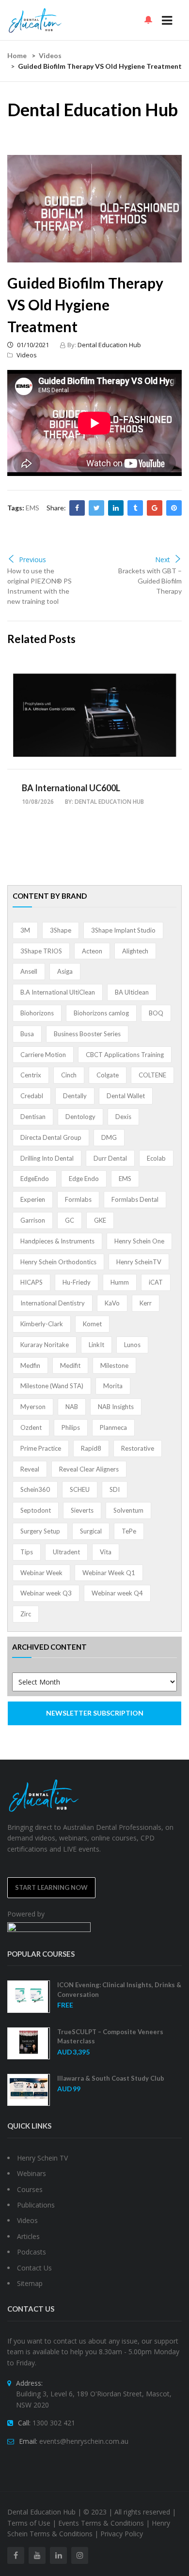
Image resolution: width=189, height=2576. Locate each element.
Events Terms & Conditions (101, 2523)
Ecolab (156, 1158)
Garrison (33, 1220)
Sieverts (82, 1510)
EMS (32, 508)
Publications (36, 2205)
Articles (28, 2236)
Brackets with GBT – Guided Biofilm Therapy (150, 581)
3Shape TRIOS (41, 951)
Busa (27, 1034)
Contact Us (34, 2268)
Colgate (108, 1075)
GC (70, 1220)
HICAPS (31, 1282)
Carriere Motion (43, 1055)
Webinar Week (41, 1573)
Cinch (69, 1075)
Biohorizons (37, 1013)
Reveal (30, 1469)
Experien (33, 1199)
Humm (120, 1282)
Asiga (65, 971)
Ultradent (66, 1552)
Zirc (26, 1614)
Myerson (33, 1407)
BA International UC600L (71, 788)
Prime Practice (41, 1448)
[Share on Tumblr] (135, 508)
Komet (92, 1324)
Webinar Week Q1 (109, 1573)
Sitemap (30, 2283)
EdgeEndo (35, 1179)
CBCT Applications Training (125, 1055)
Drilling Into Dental (47, 1158)
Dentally (75, 1096)
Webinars (31, 2173)
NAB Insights (116, 1407)
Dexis (123, 1117)
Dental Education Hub (109, 345)
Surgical (91, 1531)
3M (25, 930)
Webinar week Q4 (117, 1593)
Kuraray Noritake (45, 1345)
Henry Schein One (139, 1241)
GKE (100, 1220)
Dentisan (33, 1117)
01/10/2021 (32, 345)
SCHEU (80, 1489)
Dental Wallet (126, 1096)
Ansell (29, 971)
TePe (129, 1531)
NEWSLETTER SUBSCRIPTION (95, 1713)
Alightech (135, 951)
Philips (71, 1427)
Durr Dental (110, 1158)
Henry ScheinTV (139, 1262)
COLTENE (152, 1075)
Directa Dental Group (51, 1137)
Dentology (80, 1117)
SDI (115, 1489)
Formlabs (78, 1199)
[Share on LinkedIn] (116, 508)
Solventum (128, 1510)
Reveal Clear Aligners (89, 1469)
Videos (50, 55)
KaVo (112, 1303)
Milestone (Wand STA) (52, 1386)
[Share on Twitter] (96, 508)
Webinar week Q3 (46, 1593)
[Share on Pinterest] (174, 508)
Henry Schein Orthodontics (58, 1262)
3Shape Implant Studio (123, 930)
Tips (27, 1552)
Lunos (132, 1345)
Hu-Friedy (77, 1282)
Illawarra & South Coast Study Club (111, 2078)
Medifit (70, 1365)
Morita (113, 1386)
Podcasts (31, 2252)
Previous (32, 560)
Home (17, 55)
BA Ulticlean (132, 992)
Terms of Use (29, 2523)
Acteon (92, 951)
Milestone (114, 1365)
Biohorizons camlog (101, 1013)
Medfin (30, 1365)
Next (163, 560)
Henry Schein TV (42, 2158)
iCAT (156, 1282)
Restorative (138, 1448)
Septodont (36, 1510)
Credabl (32, 1096)
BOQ (156, 1013)
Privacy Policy (122, 2534)
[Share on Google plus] (155, 508)
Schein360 (35, 1489)
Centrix (31, 1075)
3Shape (61, 930)
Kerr (146, 1303)
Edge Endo (84, 1179)
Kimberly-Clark (42, 1324)
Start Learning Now (51, 1887)
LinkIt (96, 1345)
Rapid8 (91, 1448)
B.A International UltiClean (58, 992)
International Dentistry (53, 1303)
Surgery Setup (40, 1531)
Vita (106, 1552)
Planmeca (113, 1427)
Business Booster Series (87, 1034)
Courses (30, 2189)
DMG (109, 1137)
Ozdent (31, 1427)
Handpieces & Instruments (57, 1241)
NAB (72, 1407)
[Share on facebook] (77, 508)
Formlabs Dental (135, 1199)
